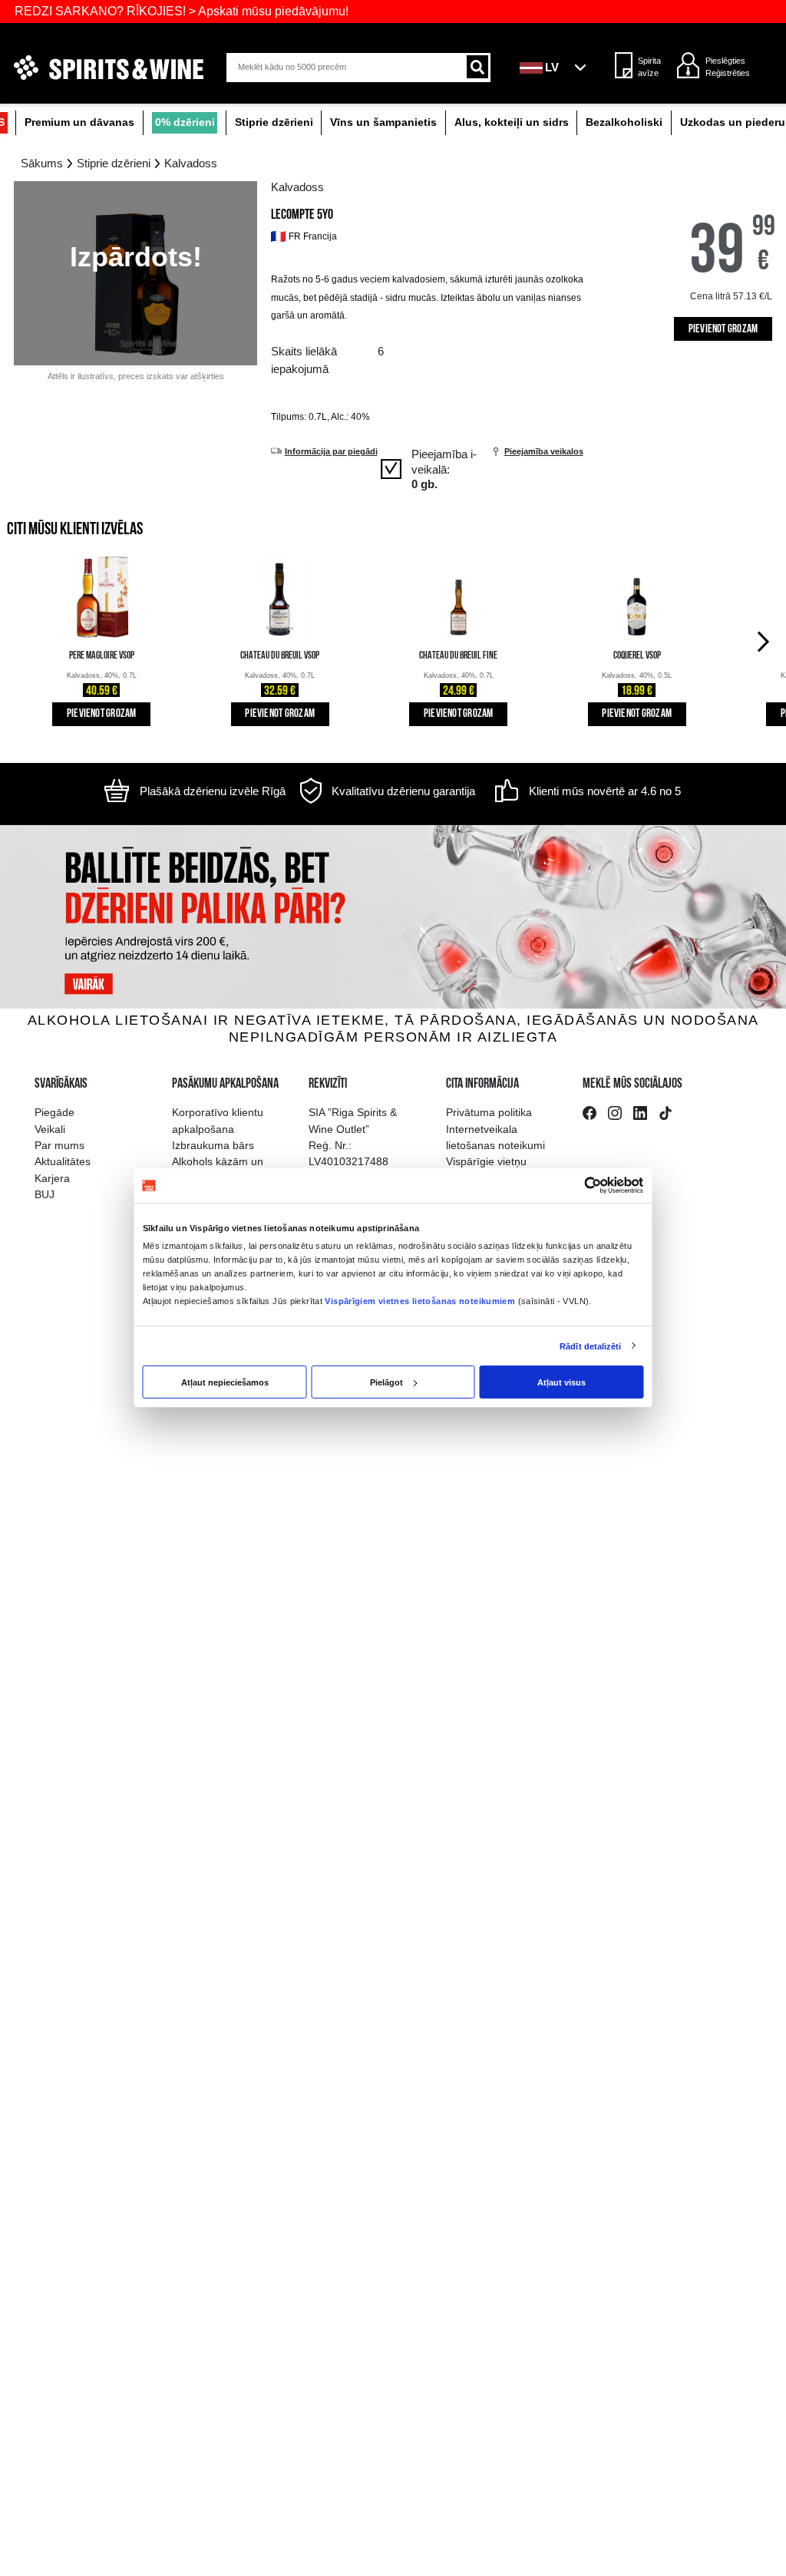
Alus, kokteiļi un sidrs (512, 122)
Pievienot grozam (723, 330)
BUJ (45, 1194)
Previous (20, 640)
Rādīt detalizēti (590, 1346)
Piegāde (54, 1112)
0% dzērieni (185, 122)
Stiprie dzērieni (274, 122)
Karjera (52, 1178)
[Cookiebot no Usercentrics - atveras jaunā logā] (593, 1186)
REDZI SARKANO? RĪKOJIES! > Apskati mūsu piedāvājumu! (182, 11)
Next (766, 640)
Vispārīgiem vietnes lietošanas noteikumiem (420, 1301)
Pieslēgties (725, 61)
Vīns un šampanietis (383, 122)
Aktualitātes (63, 1161)
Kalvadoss (191, 163)
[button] (557, 68)
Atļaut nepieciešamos (225, 1382)
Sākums (42, 163)
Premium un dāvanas (79, 122)
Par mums (59, 1145)
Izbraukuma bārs (213, 1145)
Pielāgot (386, 1382)
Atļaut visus (561, 1382)
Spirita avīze (649, 67)
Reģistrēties (728, 73)
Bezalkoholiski (624, 122)
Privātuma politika (489, 1112)
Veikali (50, 1129)
